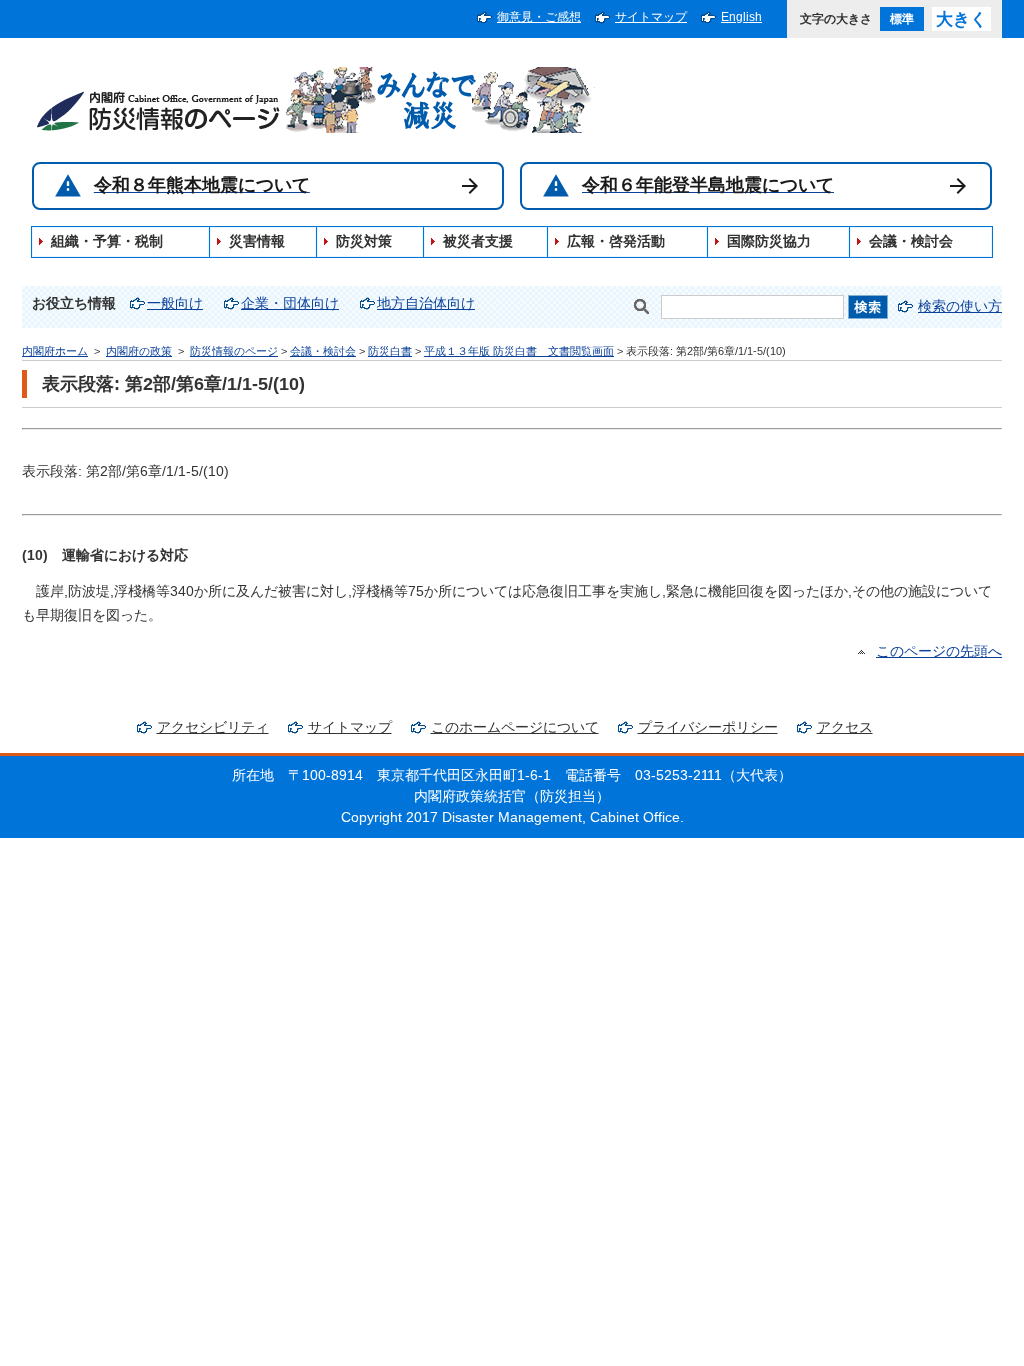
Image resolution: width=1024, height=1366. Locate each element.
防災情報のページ (234, 351)
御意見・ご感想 (539, 17)
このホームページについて (515, 727)
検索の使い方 (960, 306)
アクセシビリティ (213, 727)
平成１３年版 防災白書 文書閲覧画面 (519, 351)
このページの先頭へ (939, 651)
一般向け (175, 303)
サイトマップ (651, 17)
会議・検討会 (323, 351)
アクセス (845, 727)
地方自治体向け (426, 303)
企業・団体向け (290, 303)
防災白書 (390, 351)
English (741, 17)
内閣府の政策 (139, 351)
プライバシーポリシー (708, 727)
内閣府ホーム (55, 351)
